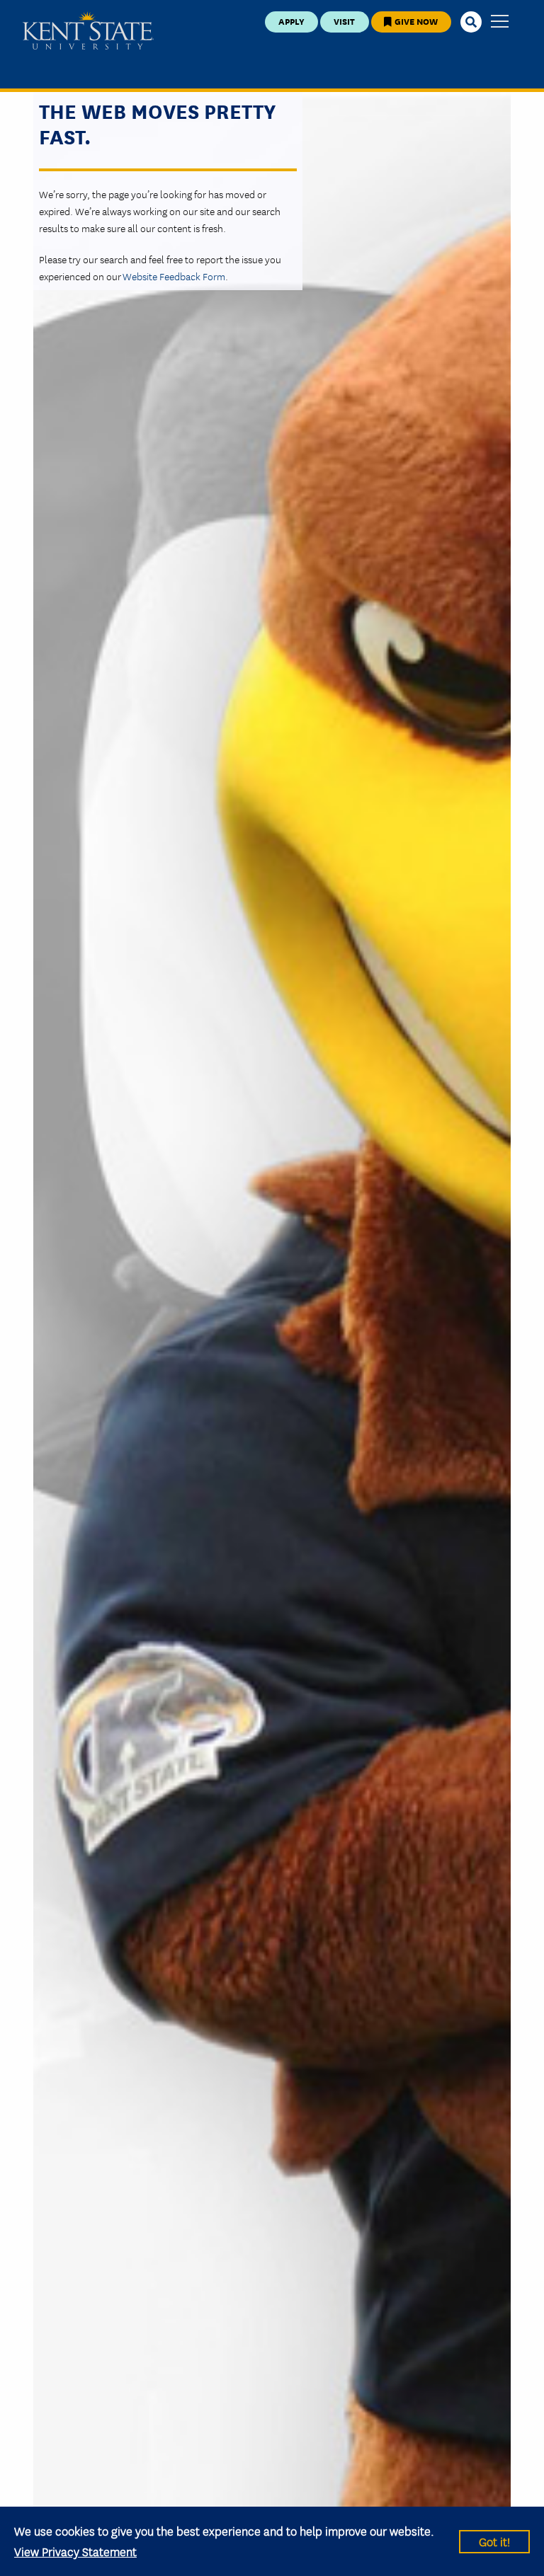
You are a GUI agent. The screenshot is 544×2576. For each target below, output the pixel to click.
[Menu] (500, 22)
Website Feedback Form (174, 276)
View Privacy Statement (75, 2551)
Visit (344, 21)
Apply (291, 21)
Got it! (494, 2541)
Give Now (415, 21)
